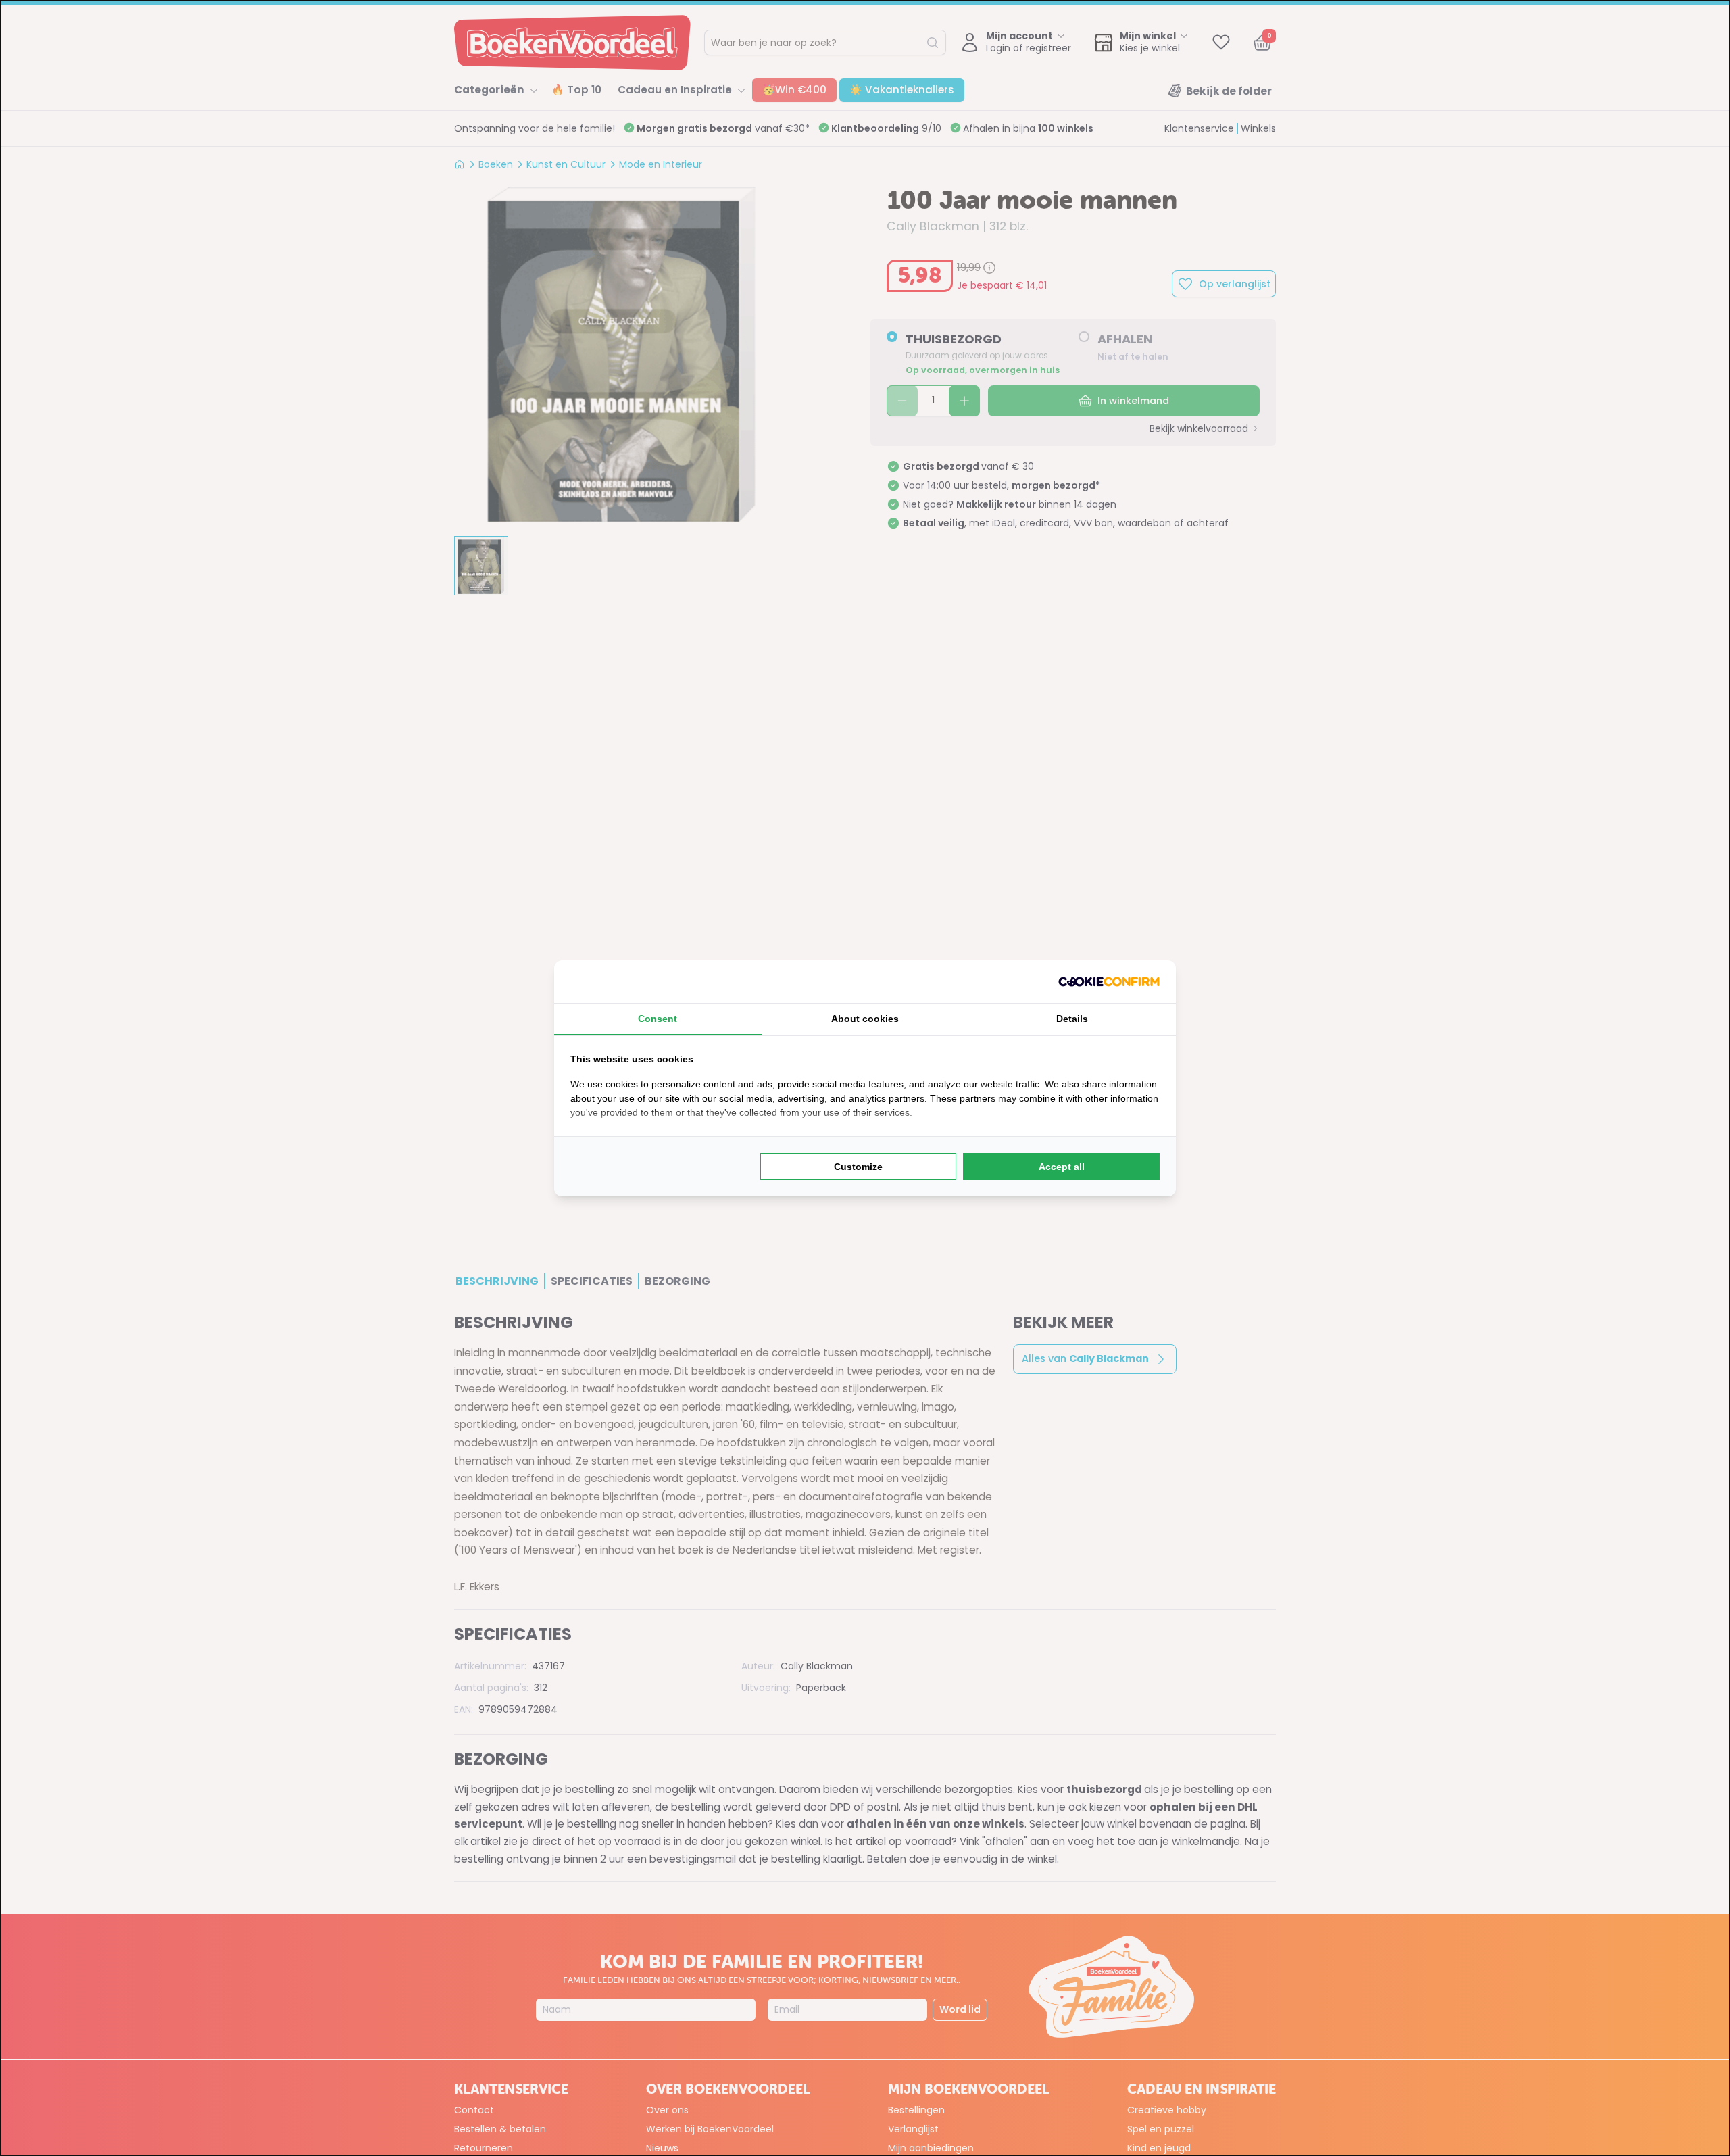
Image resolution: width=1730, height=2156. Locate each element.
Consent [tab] (658, 1019)
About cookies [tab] (865, 1019)
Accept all (1062, 1167)
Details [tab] (1072, 1019)
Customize (858, 1167)
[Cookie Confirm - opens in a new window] (1109, 982)
